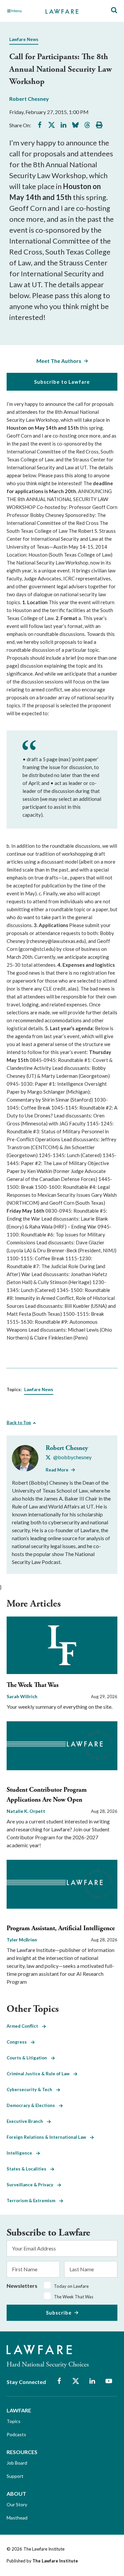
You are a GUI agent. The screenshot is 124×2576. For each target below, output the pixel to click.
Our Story (17, 2504)
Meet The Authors (59, 361)
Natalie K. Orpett (26, 1811)
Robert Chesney (29, 99)
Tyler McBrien (22, 1940)
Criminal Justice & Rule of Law (40, 2074)
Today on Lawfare (71, 2286)
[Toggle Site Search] (114, 10)
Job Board (17, 2463)
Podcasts (16, 2434)
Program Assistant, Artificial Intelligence (61, 1928)
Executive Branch (27, 2121)
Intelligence (21, 2153)
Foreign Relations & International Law (48, 2137)
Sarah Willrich (22, 1696)
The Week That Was (33, 1685)
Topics (14, 2421)
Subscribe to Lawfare (62, 382)
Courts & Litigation (29, 2058)
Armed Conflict (24, 2026)
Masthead (17, 2518)
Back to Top (19, 1423)
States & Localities (28, 2169)
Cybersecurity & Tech (31, 2089)
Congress (19, 2042)
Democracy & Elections (33, 2105)
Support (15, 2476)
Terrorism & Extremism (33, 2201)
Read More (57, 1470)
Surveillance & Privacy (32, 2185)
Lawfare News (24, 39)
